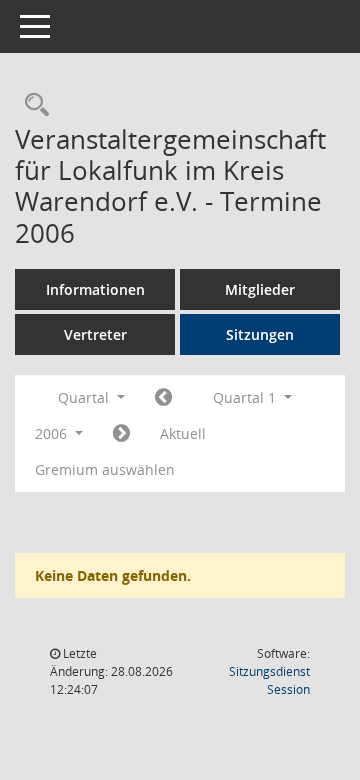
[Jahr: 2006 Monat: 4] (121, 434)
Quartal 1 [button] (246, 397)
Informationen (95, 289)
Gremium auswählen (105, 469)
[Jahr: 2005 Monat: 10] (163, 398)
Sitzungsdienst (269, 680)
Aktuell (183, 433)
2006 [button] (53, 433)
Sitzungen (260, 334)
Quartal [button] (85, 397)
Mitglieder (260, 289)
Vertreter (95, 334)
